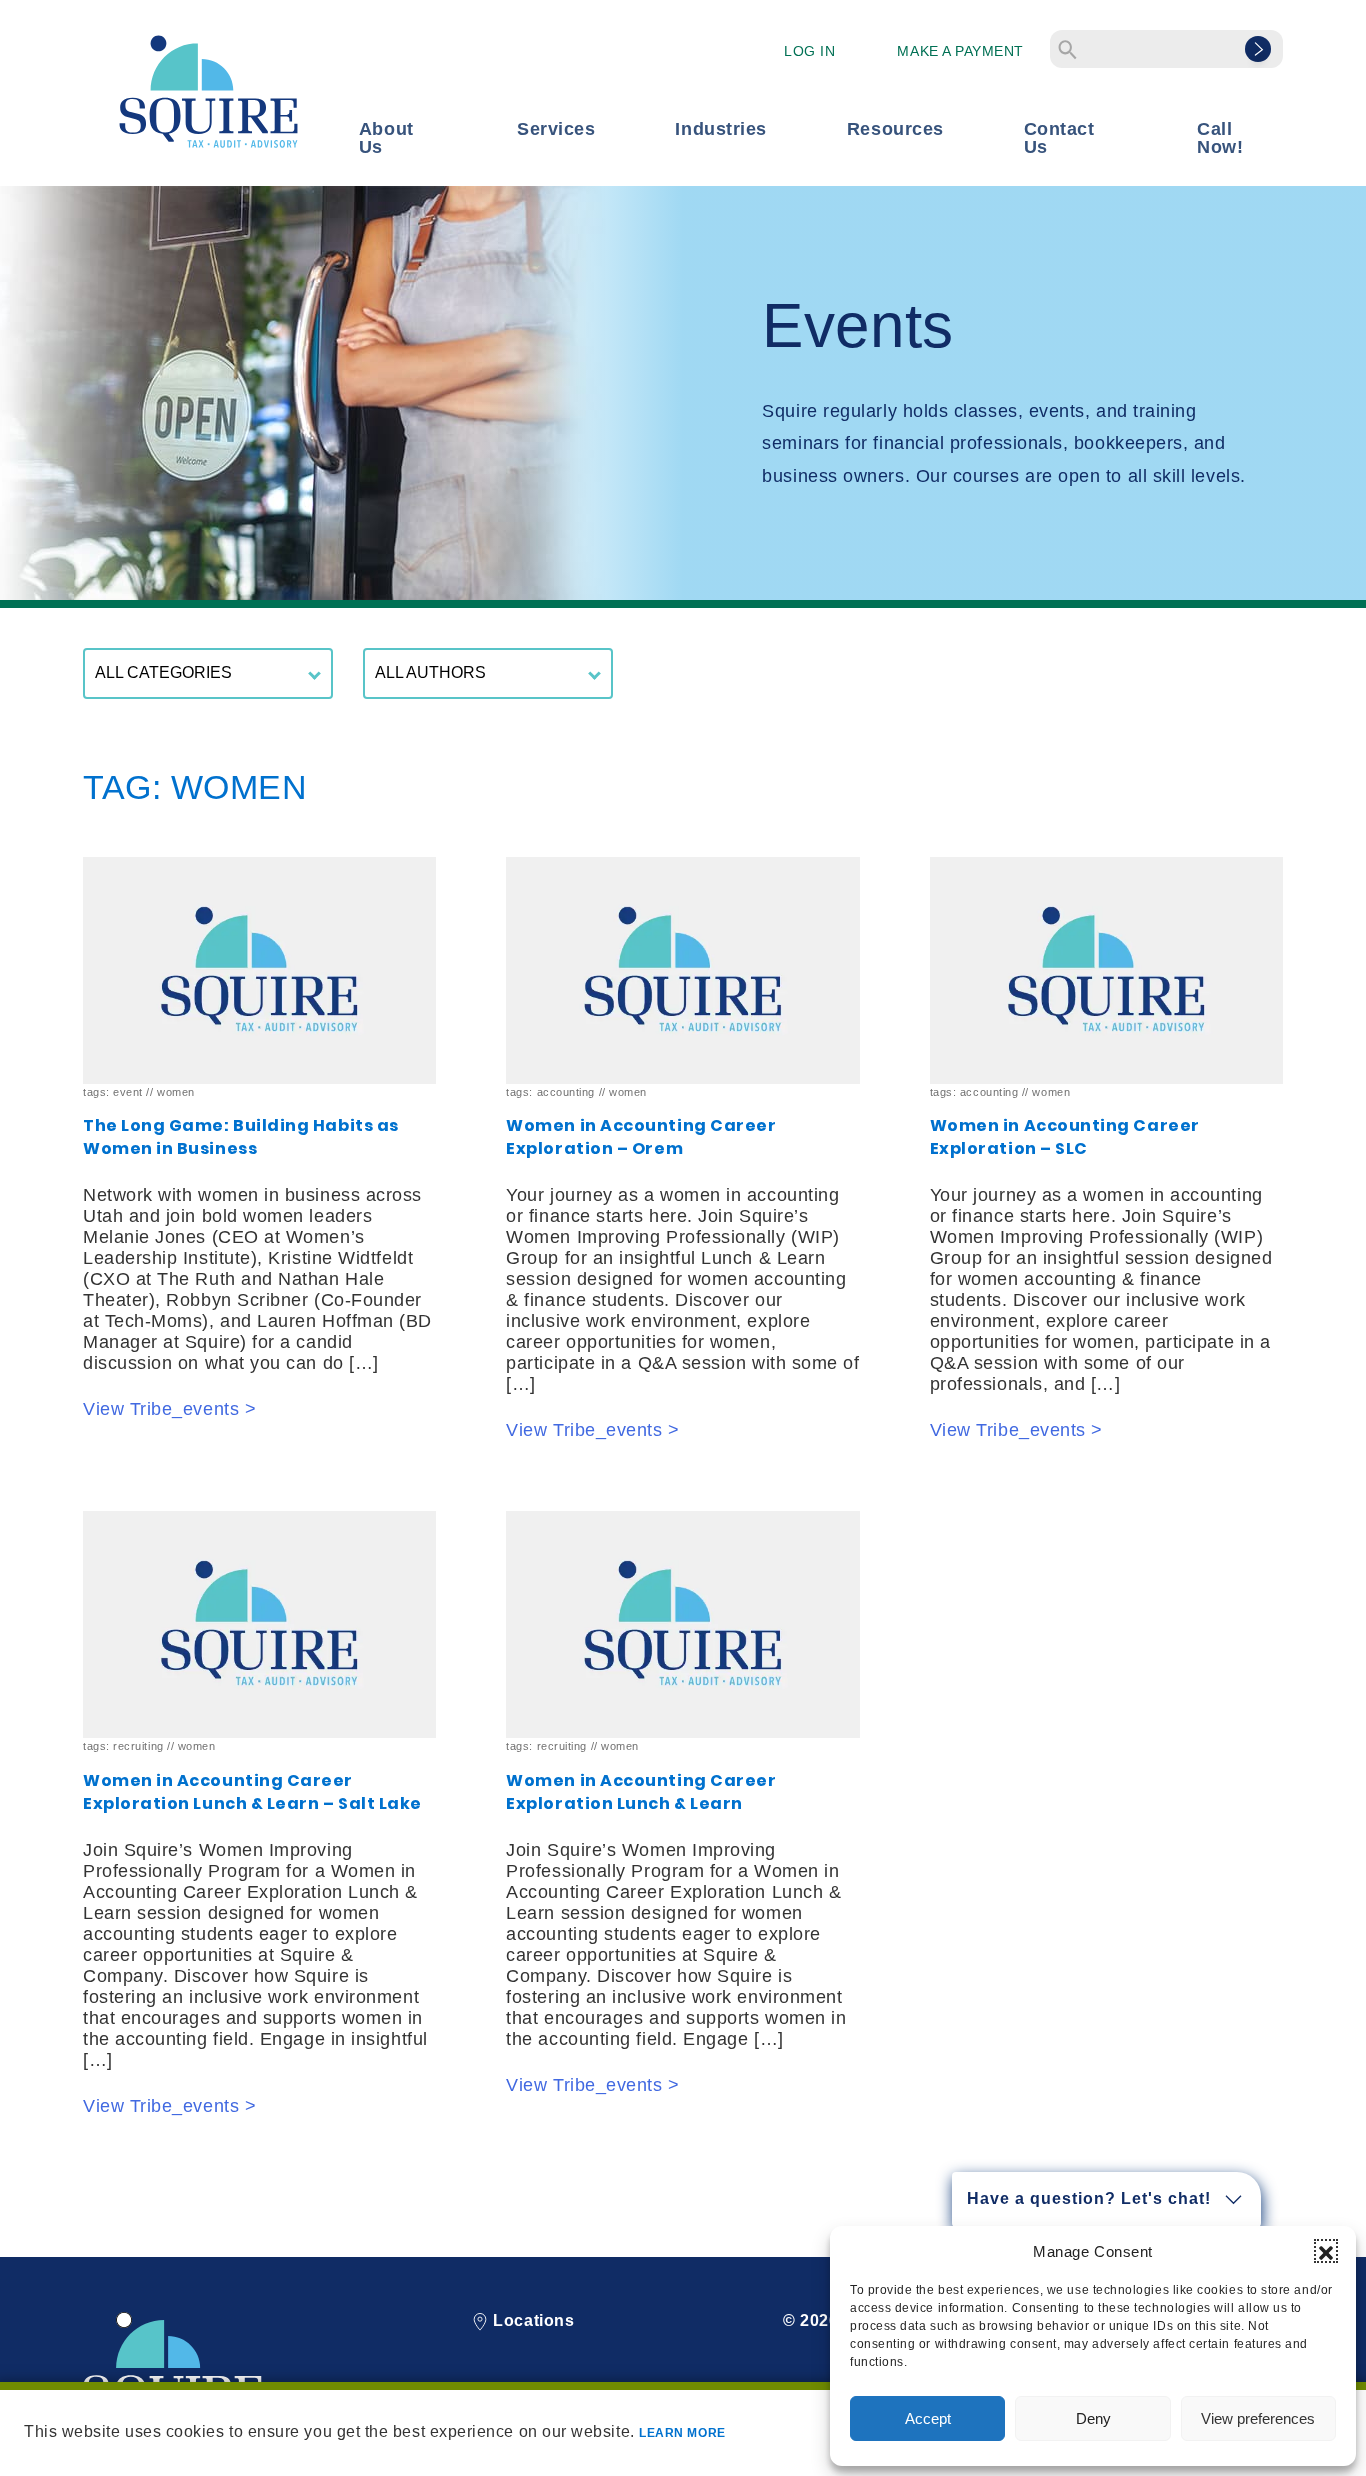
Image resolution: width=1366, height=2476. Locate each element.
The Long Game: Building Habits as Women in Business (241, 1137)
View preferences (1258, 2418)
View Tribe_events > (169, 1409)
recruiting (138, 1746)
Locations (531, 2320)
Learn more (682, 2433)
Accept (928, 2418)
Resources (895, 129)
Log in (809, 51)
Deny (1093, 2418)
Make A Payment (960, 51)
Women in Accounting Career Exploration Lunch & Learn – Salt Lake (252, 1792)
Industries (720, 129)
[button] (1326, 2251)
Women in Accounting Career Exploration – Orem (641, 1137)
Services (556, 129)
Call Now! (1220, 138)
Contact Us (1059, 138)
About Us (386, 138)
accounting (566, 1092)
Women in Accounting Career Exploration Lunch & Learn (641, 1792)
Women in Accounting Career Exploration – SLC (1065, 1137)
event (128, 1092)
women (176, 1092)
